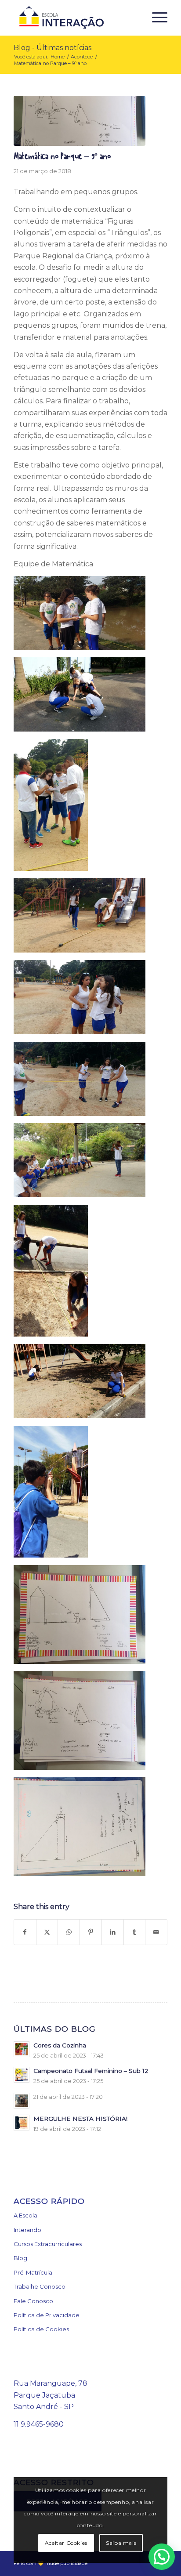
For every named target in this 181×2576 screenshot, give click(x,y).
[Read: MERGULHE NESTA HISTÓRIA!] (22, 2123)
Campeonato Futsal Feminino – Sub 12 (91, 2071)
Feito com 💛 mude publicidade (51, 2563)
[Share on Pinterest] (91, 1932)
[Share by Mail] (156, 1932)
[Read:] (22, 2101)
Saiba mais (121, 2543)
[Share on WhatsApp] (69, 1932)
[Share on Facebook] (25, 1932)
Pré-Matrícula (33, 2272)
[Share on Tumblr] (135, 1932)
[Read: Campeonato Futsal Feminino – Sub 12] (22, 2075)
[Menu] (155, 18)
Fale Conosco (33, 2301)
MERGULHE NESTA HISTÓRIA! (80, 2119)
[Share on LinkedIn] (113, 1932)
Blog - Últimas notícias (52, 48)
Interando (27, 2230)
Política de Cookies (41, 2329)
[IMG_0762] (80, 121)
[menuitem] (155, 18)
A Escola (25, 2215)
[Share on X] (47, 1932)
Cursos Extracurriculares (48, 2244)
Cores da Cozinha (60, 2045)
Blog (20, 2258)
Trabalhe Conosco (40, 2286)
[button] (162, 2557)
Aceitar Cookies (66, 2543)
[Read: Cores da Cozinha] (22, 2049)
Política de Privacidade (47, 2315)
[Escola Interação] (75, 18)
